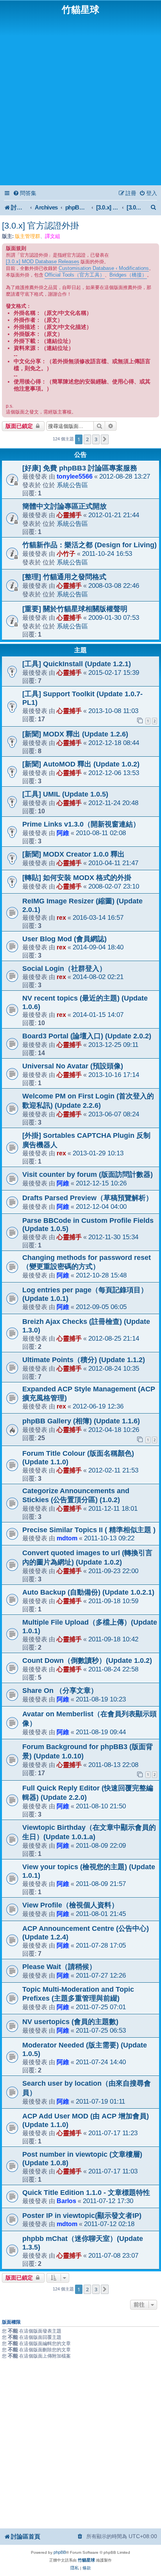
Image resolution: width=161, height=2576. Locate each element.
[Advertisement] (80, 99)
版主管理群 (28, 236)
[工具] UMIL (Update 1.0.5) (65, 794)
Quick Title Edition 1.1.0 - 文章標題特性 (86, 2193)
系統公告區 (72, 485)
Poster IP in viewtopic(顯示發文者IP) (82, 2216)
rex (61, 917)
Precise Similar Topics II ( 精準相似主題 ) (89, 1530)
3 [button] (96, 439)
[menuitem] (25, 193)
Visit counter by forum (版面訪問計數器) (88, 1174)
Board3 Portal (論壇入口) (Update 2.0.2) (87, 1036)
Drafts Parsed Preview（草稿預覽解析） (88, 1198)
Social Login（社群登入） (64, 969)
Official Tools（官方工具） (75, 275)
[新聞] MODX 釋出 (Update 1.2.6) (75, 734)
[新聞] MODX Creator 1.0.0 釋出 (73, 854)
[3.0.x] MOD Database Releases (43, 262)
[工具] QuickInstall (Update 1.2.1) (77, 664)
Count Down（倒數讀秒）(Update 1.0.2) (87, 1661)
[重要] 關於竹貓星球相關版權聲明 (75, 609)
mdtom (67, 1538)
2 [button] (87, 439)
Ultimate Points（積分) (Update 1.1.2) (84, 1360)
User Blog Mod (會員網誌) (64, 939)
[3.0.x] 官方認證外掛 (40, 226)
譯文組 (53, 236)
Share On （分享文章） (60, 1691)
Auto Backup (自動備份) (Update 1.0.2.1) (88, 1592)
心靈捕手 (69, 515)
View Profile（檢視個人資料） (70, 1905)
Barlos (66, 2201)
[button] (105, 439)
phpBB (60, 2552)
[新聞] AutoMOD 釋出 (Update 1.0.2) (81, 764)
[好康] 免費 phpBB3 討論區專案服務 (80, 468)
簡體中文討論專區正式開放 (64, 506)
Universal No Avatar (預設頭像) (73, 1066)
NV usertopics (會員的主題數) (70, 2022)
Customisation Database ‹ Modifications (104, 268)
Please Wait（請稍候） (59, 1967)
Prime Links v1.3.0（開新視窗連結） (81, 824)
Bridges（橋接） (128, 275)
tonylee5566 (75, 476)
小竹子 (66, 554)
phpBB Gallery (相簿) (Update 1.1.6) (81, 1421)
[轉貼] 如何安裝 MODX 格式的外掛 (77, 878)
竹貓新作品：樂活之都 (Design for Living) (89, 545)
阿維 (63, 833)
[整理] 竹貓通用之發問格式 (64, 577)
